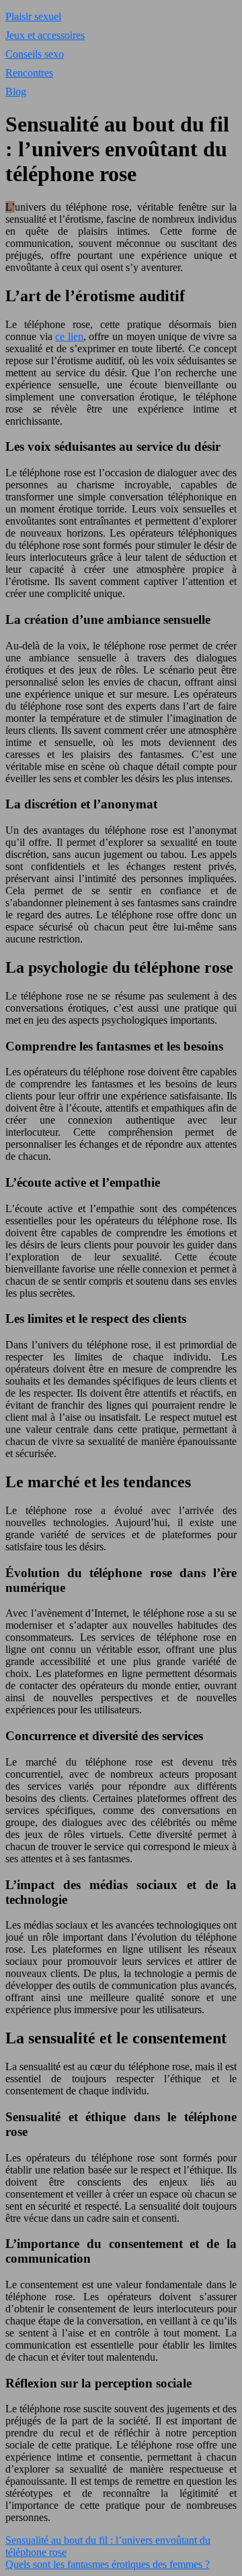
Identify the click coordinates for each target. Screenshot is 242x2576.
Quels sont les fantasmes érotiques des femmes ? (108, 2564)
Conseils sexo (35, 54)
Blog (16, 92)
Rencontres (29, 73)
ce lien (69, 336)
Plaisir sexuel (33, 16)
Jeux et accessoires (45, 35)
